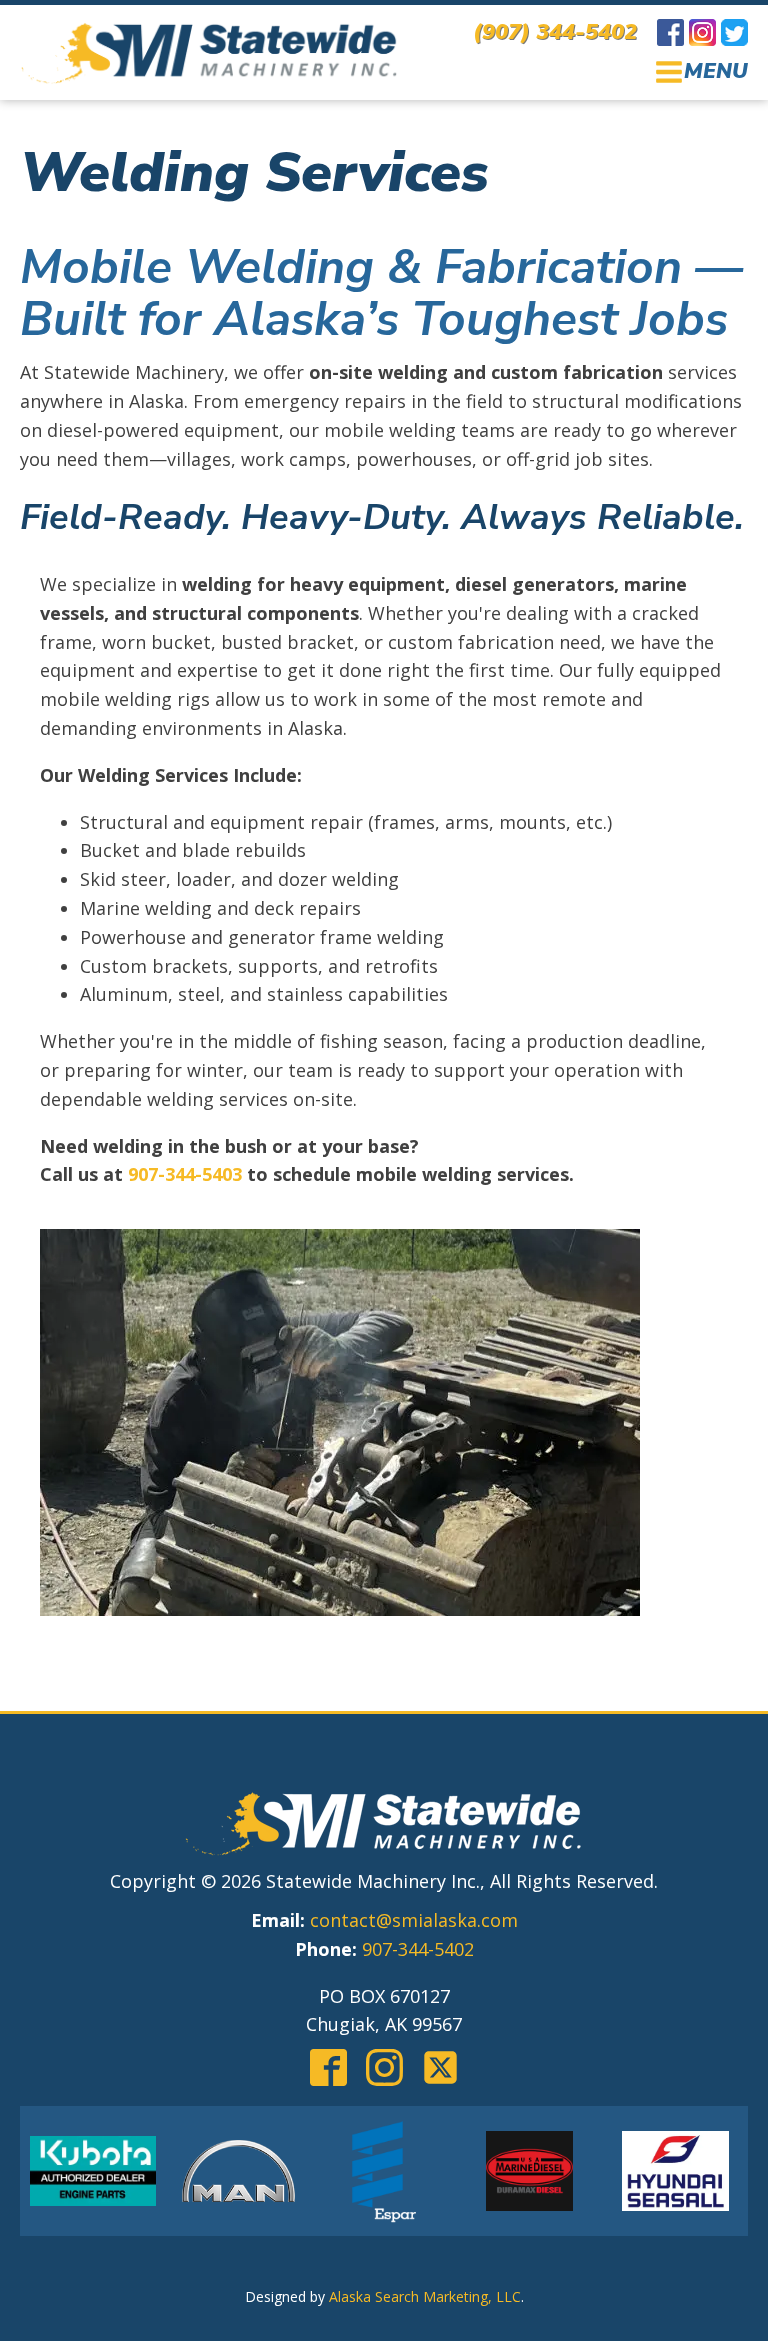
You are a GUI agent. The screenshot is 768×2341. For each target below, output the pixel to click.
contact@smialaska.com (414, 1920)
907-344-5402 (418, 1949)
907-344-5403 (185, 1174)
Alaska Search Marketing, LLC (425, 2296)
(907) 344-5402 (555, 32)
